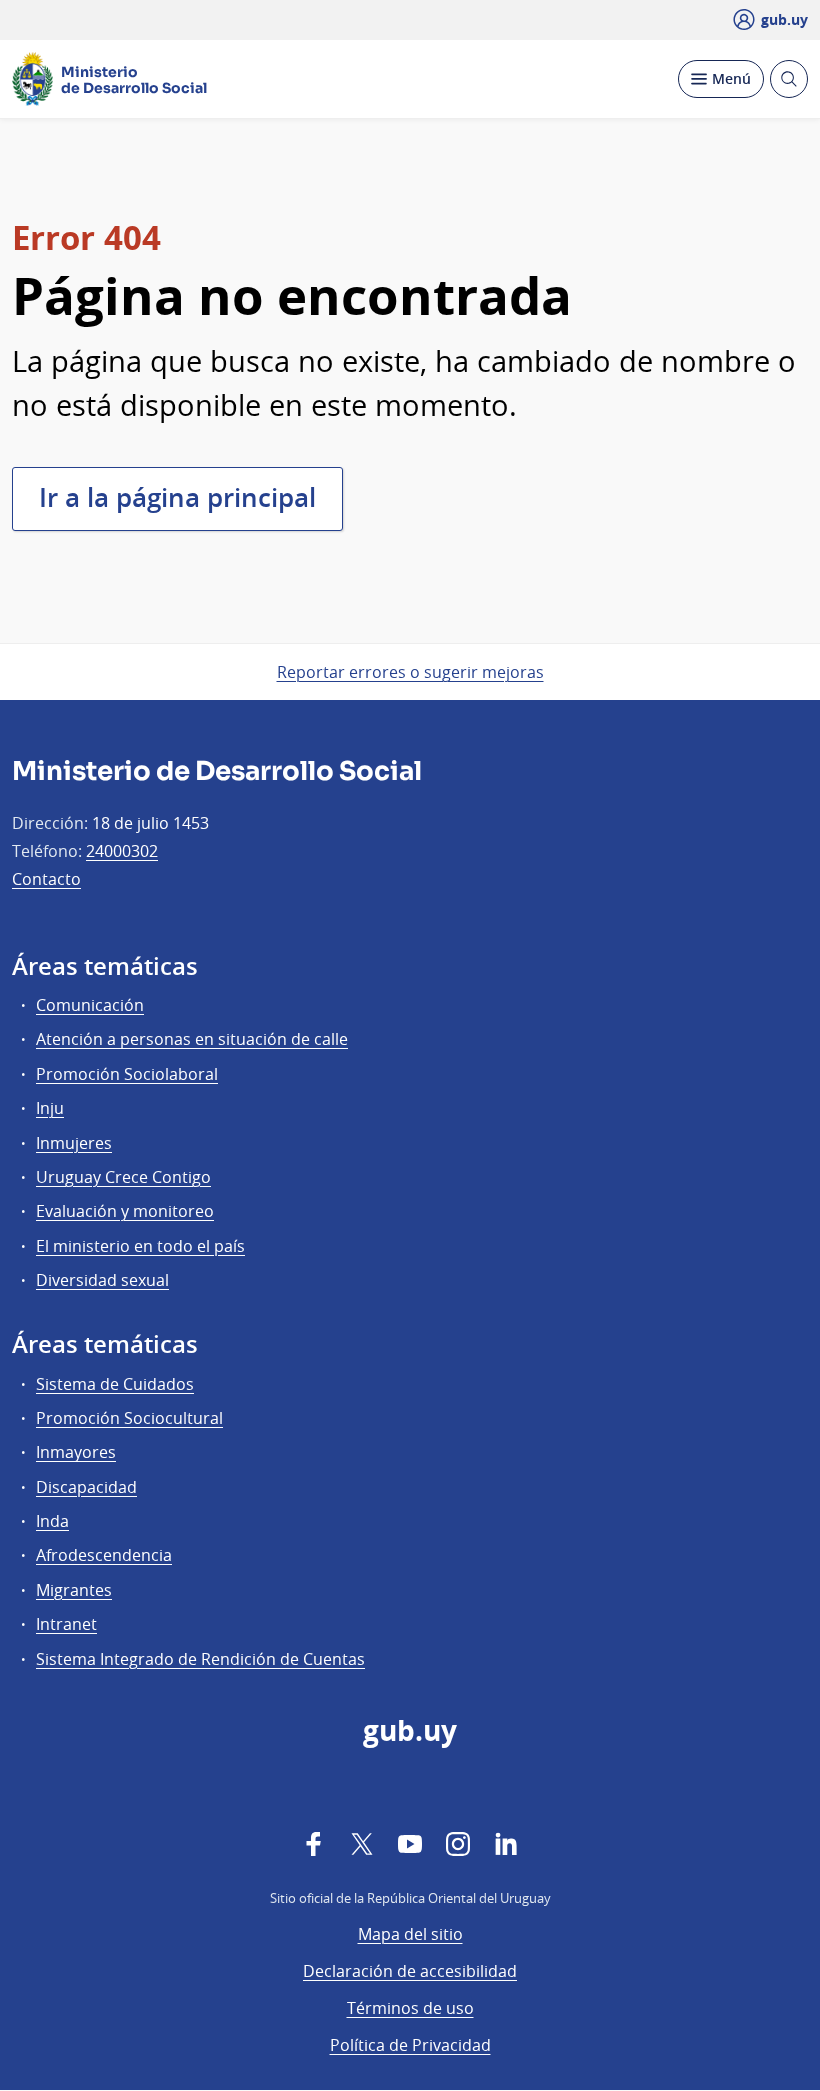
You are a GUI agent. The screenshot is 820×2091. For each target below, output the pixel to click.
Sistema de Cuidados (115, 1384)
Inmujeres (74, 1143)
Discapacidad (86, 1487)
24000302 (122, 851)
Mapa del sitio (410, 1934)
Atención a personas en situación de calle (192, 1039)
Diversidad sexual (102, 1280)
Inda (52, 1521)
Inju (50, 1108)
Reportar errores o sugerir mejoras (410, 672)
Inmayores (76, 1452)
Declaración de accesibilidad (410, 1971)
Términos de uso (410, 2008)
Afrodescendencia (104, 1555)
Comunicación (90, 1005)
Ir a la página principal (177, 497)
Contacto (46, 879)
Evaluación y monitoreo (125, 1211)
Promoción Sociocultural (129, 1418)
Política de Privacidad (410, 2045)
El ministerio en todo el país (140, 1246)
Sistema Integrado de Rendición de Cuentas (200, 1659)
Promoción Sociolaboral (127, 1074)
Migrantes (74, 1590)
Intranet (66, 1624)
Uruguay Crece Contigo (123, 1177)
